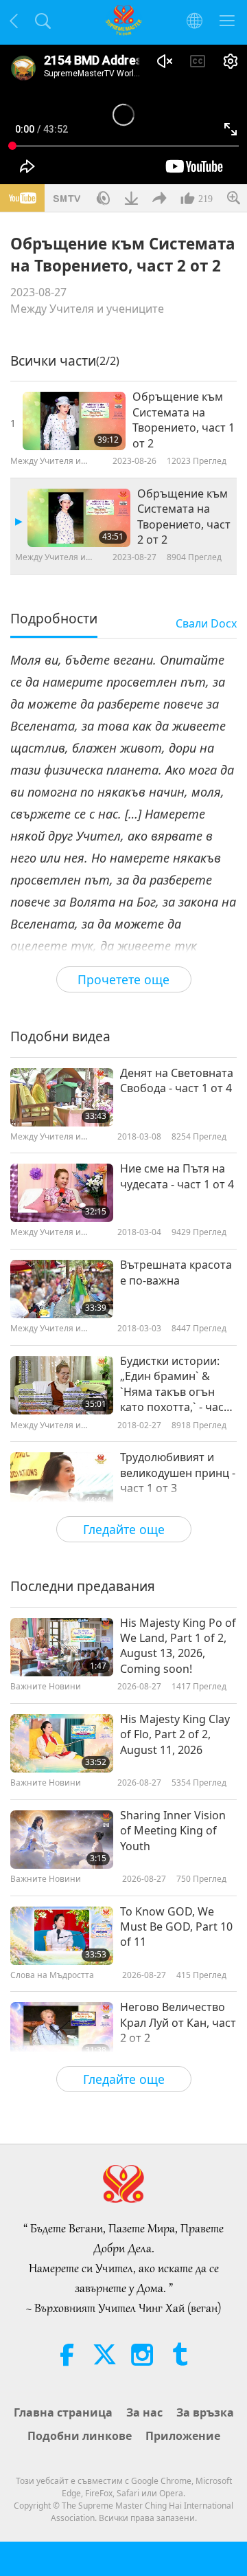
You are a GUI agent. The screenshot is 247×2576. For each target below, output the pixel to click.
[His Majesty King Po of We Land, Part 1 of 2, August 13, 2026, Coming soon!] (62, 1647)
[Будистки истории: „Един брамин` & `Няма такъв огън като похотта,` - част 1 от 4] (62, 1385)
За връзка (205, 2412)
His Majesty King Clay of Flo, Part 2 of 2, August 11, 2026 (175, 1734)
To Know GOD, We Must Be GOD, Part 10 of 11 (176, 1927)
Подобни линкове (80, 2436)
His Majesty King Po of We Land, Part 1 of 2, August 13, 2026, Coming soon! (178, 1646)
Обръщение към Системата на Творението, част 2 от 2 (184, 517)
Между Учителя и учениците (87, 309)
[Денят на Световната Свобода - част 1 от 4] (62, 1097)
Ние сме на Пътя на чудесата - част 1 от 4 (177, 1176)
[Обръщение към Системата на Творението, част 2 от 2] (79, 518)
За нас (144, 2412)
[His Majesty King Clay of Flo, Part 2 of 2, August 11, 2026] (62, 1743)
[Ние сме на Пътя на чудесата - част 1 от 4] (62, 1193)
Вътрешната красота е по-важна (176, 1272)
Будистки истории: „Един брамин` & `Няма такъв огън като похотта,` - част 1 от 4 (175, 1384)
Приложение (183, 2436)
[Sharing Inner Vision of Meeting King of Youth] (62, 1840)
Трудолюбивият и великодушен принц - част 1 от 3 (178, 1473)
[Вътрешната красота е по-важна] (62, 1289)
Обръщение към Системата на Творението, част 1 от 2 (184, 420)
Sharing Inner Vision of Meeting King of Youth (173, 1831)
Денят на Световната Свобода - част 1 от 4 (177, 1080)
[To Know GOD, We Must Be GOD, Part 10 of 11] (62, 1936)
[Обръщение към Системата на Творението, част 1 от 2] (74, 421)
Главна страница (63, 2412)
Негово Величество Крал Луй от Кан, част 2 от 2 (178, 2022)
